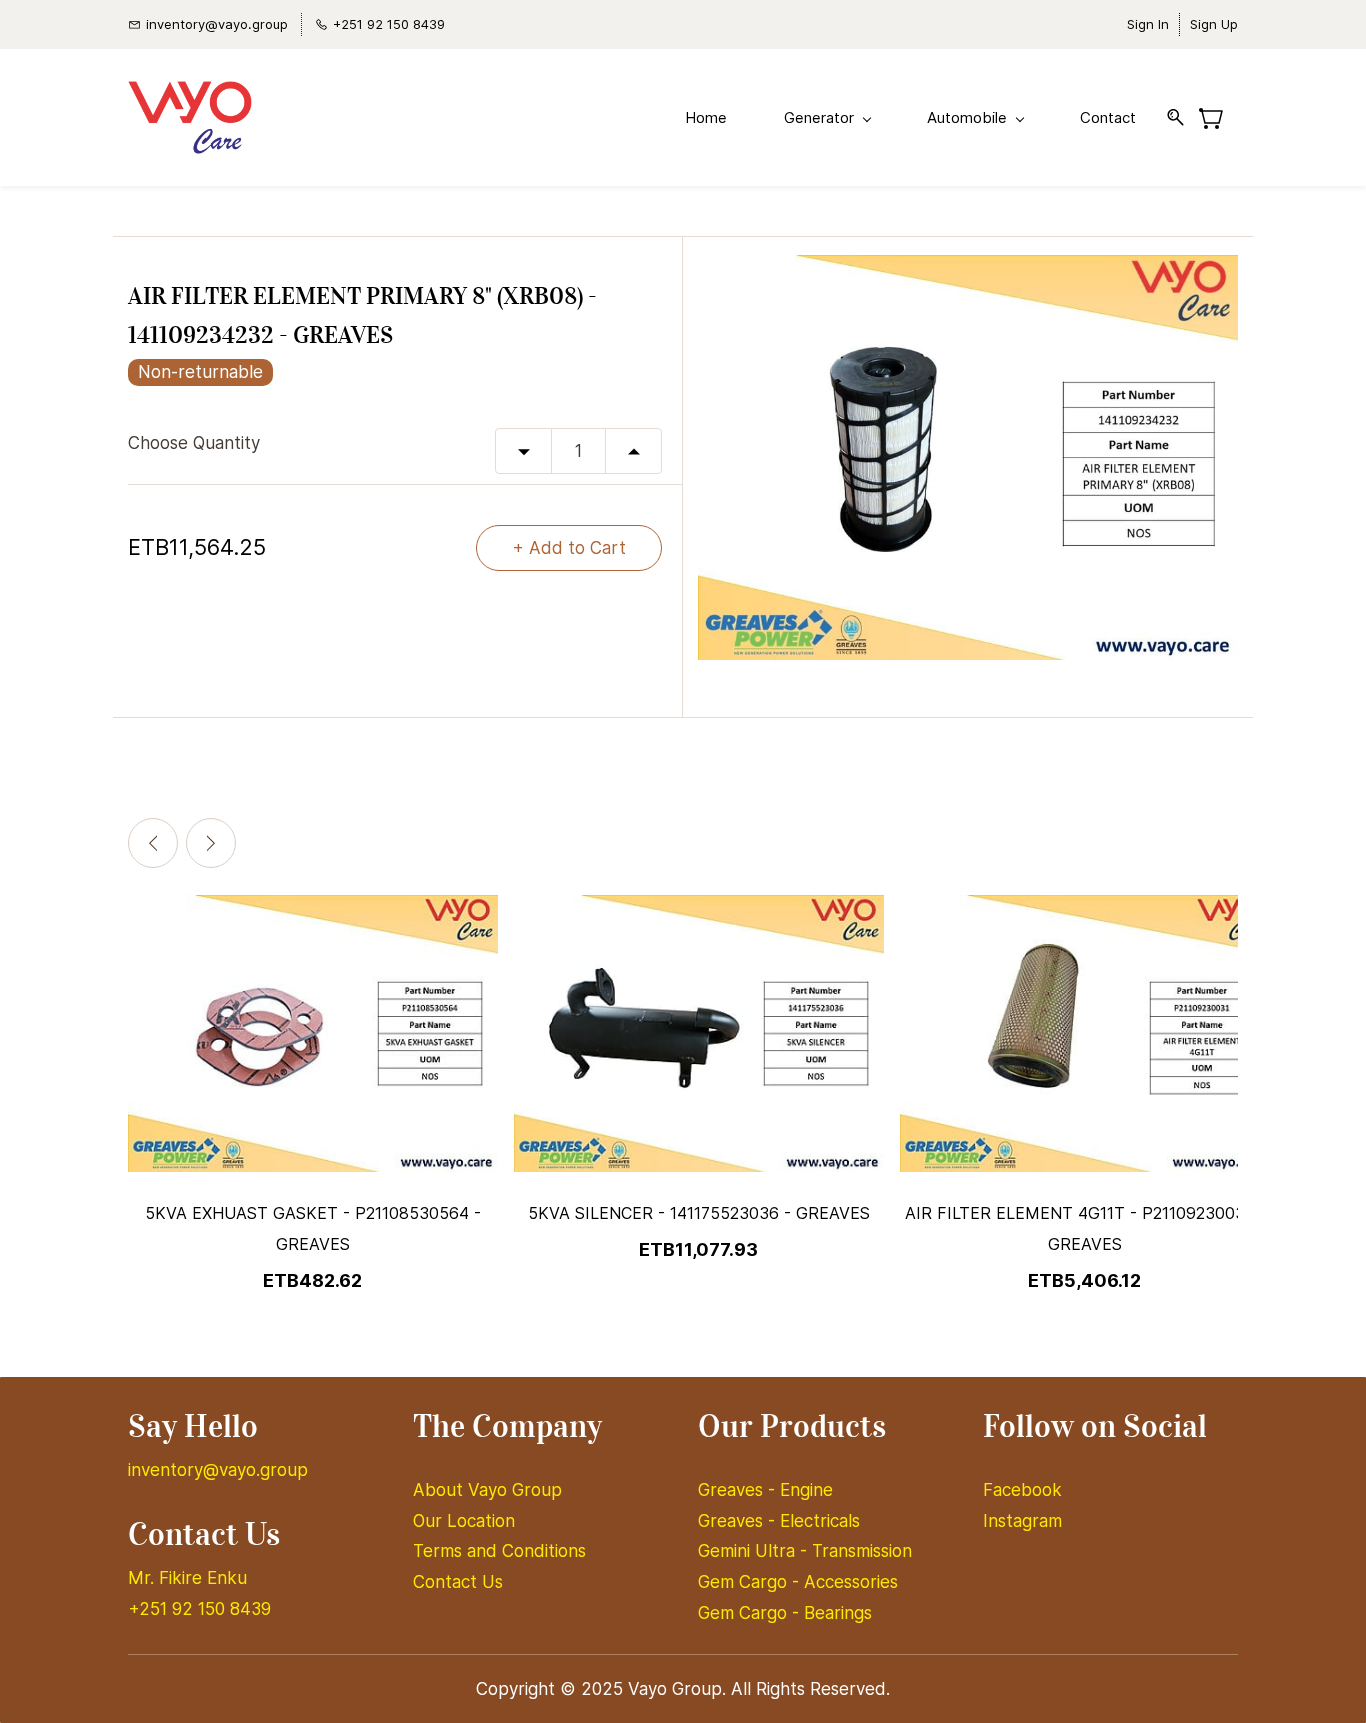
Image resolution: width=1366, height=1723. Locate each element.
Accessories (851, 1582)
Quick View (313, 1100)
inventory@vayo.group (218, 1470)
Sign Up (1214, 24)
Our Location (464, 1521)
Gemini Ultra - (755, 1551)
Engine (806, 1490)
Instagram (1022, 1521)
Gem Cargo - (751, 1582)
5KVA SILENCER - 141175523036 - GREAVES (699, 1213)
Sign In (1148, 24)
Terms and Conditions (499, 1551)
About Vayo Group (490, 1490)
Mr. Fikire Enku (187, 1578)
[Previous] (153, 843)
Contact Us (458, 1582)
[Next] (211, 843)
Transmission (862, 1551)
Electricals (820, 1521)
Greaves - (739, 1490)
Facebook (1022, 1490)
